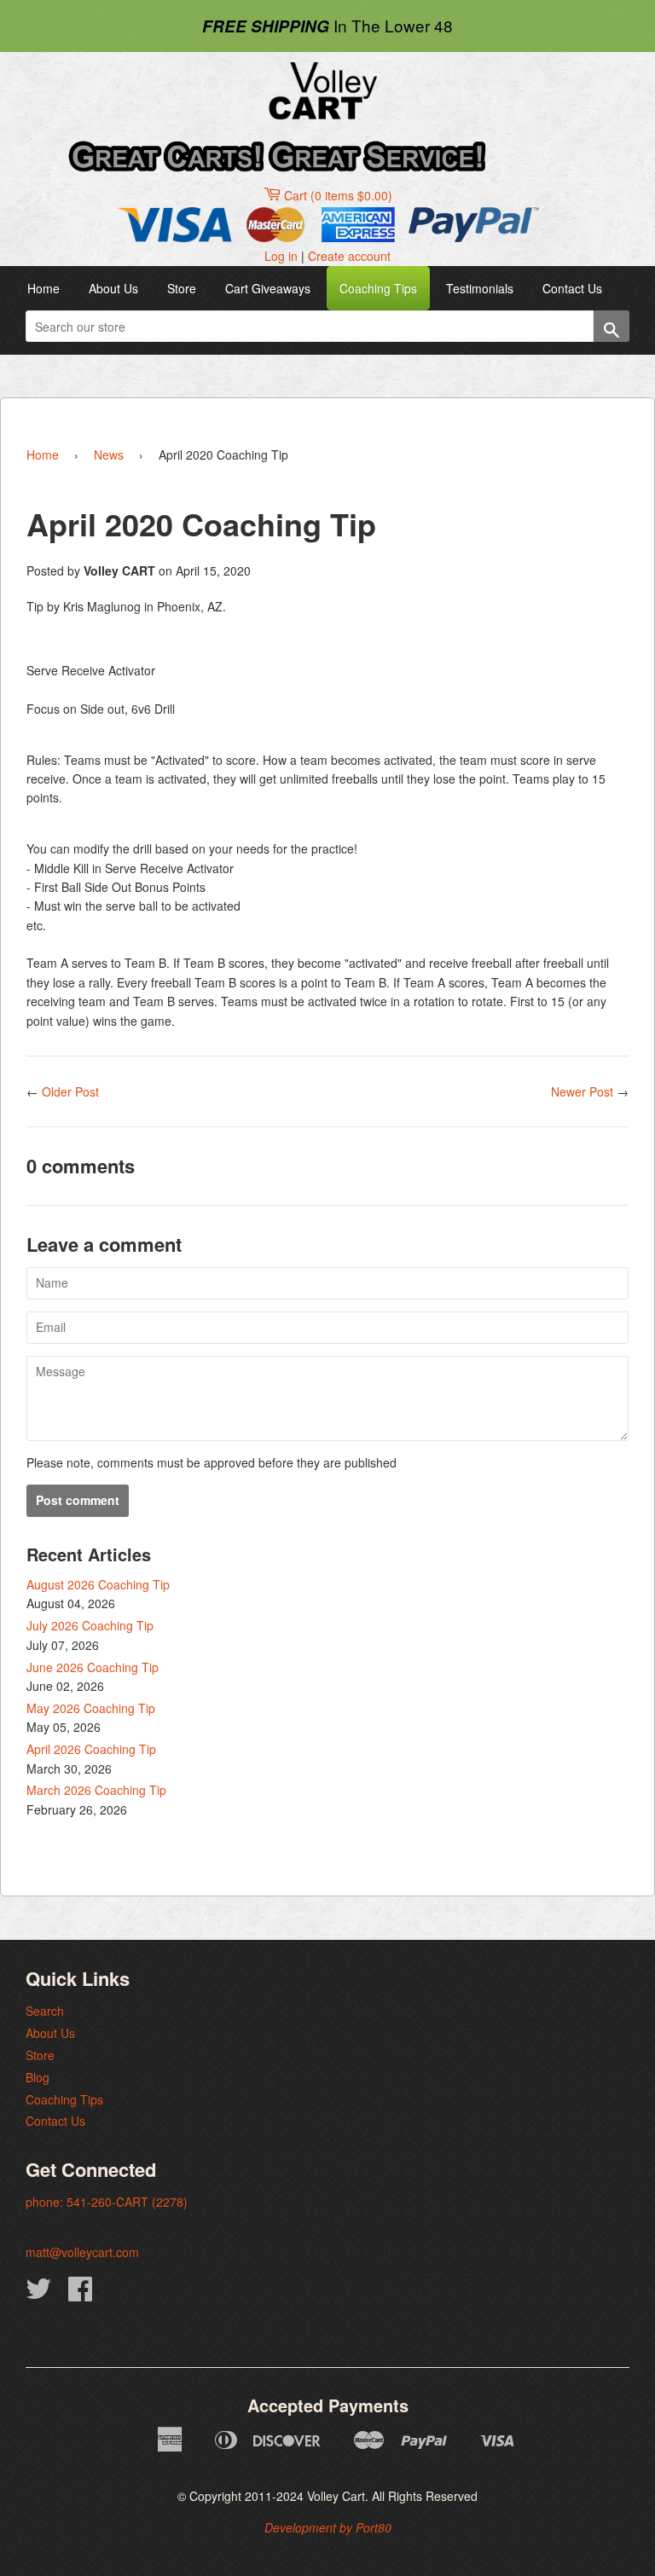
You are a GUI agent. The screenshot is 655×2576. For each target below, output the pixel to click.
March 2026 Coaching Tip (96, 1790)
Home (43, 288)
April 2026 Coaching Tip (91, 1749)
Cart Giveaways (268, 288)
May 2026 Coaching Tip (91, 1708)
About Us (113, 288)
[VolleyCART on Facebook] (80, 2294)
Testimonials (480, 288)
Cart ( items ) (338, 195)
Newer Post (582, 1091)
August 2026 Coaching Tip (98, 1584)
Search (45, 2011)
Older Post (70, 1091)
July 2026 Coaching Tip (90, 1625)
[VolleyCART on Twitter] (38, 2294)
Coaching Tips (378, 288)
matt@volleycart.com (82, 2252)
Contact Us (572, 288)
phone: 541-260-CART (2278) (107, 2202)
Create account (349, 256)
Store (182, 288)
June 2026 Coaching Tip (93, 1667)
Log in (281, 256)
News (109, 454)
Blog (38, 2077)
